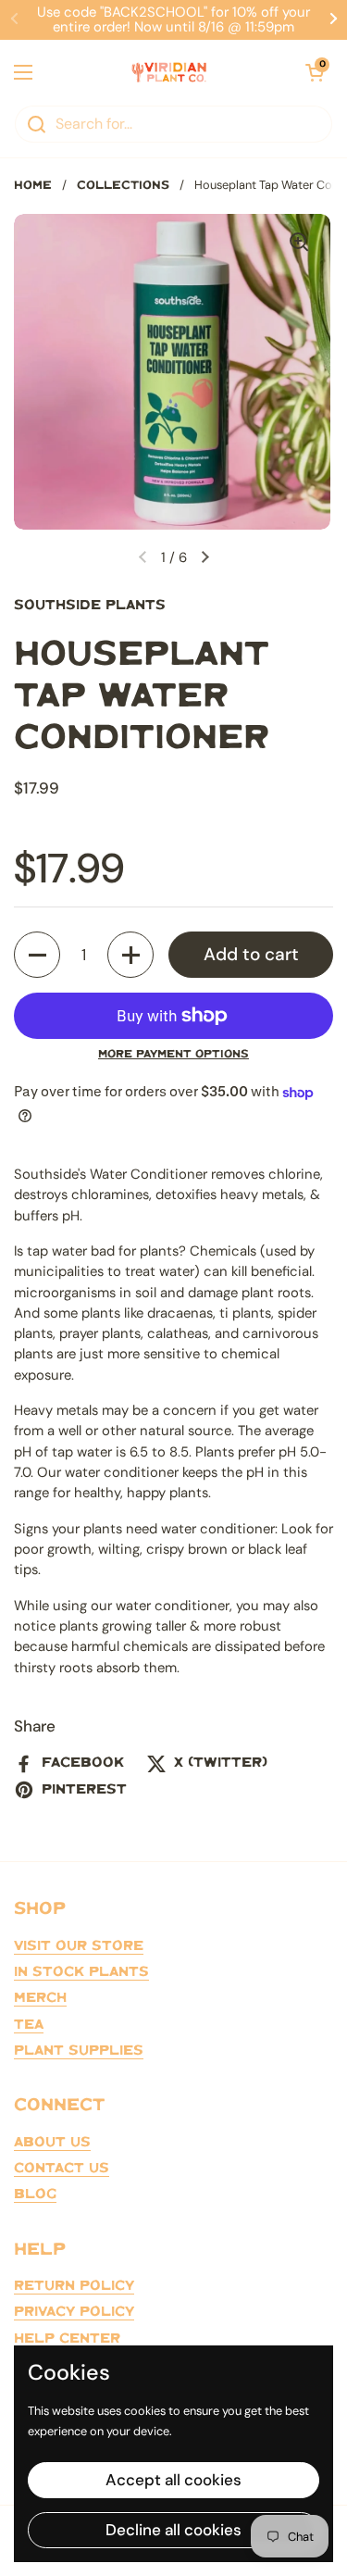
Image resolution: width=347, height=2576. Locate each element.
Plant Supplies (79, 2051)
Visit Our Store (79, 1946)
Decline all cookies (173, 2530)
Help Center (67, 2339)
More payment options (173, 1054)
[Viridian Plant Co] (169, 72)
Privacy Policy (74, 2312)
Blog (35, 2195)
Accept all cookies (173, 2480)
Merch (40, 1998)
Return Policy (74, 2286)
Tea (29, 2025)
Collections (123, 186)
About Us (52, 2143)
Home (33, 186)
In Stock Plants (81, 1972)
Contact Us (62, 2169)
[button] (37, 955)
